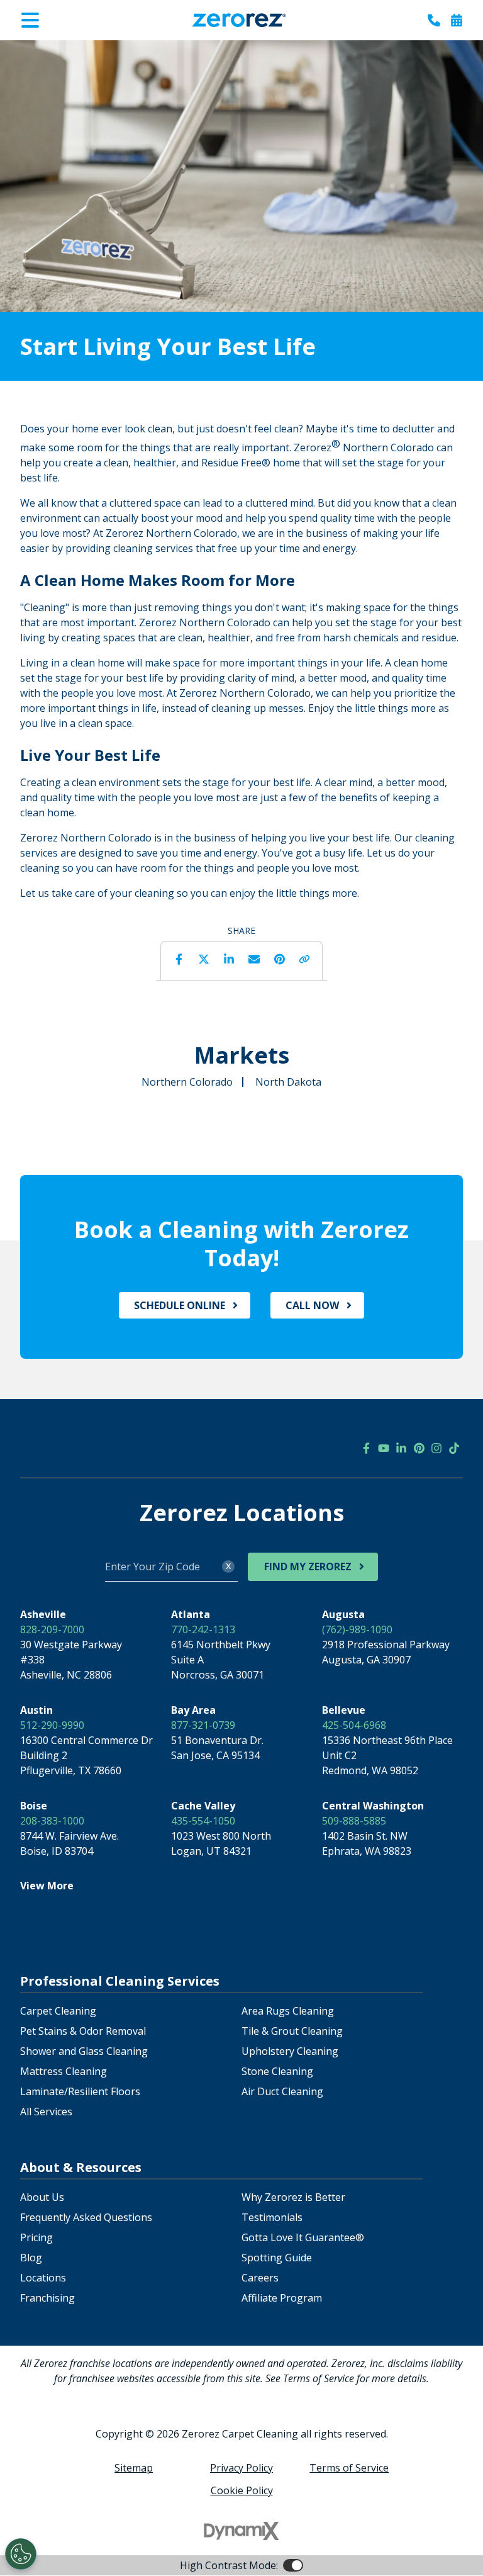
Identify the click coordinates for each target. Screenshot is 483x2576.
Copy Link (304, 959)
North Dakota (288, 1082)
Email (254, 959)
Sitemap (134, 2468)
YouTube (384, 1448)
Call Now (312, 1305)
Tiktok (454, 1448)
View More (47, 1886)
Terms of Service (349, 2468)
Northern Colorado (187, 1082)
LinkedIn (229, 959)
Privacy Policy (241, 2468)
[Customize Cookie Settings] (21, 2554)
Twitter (204, 959)
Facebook (179, 959)
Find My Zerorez (308, 1566)
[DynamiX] (241, 2531)
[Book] (457, 20)
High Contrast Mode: (60, 49)
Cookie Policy (242, 2490)
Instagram (436, 1448)
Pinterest (279, 959)
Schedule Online (180, 1305)
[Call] (434, 20)
